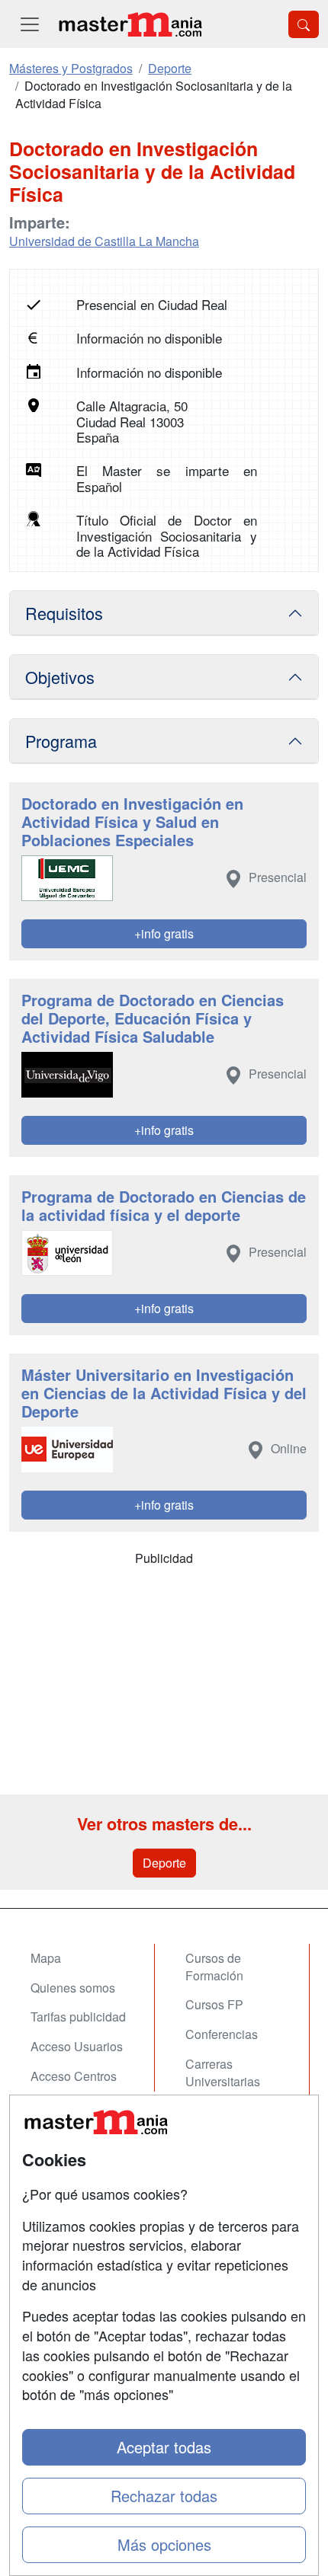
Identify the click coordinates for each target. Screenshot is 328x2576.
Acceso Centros (74, 2076)
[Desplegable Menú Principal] (30, 24)
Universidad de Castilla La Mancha (104, 241)
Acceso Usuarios (77, 2046)
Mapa (46, 1958)
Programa (61, 741)
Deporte (164, 1863)
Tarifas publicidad (78, 2017)
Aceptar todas (164, 2447)
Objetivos (60, 677)
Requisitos (64, 613)
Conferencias (222, 2034)
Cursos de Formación (214, 1967)
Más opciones (164, 2544)
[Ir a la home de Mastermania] (130, 24)
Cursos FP (214, 2004)
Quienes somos (73, 1988)
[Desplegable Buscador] (304, 24)
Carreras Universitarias (223, 2073)
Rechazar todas (164, 2496)
